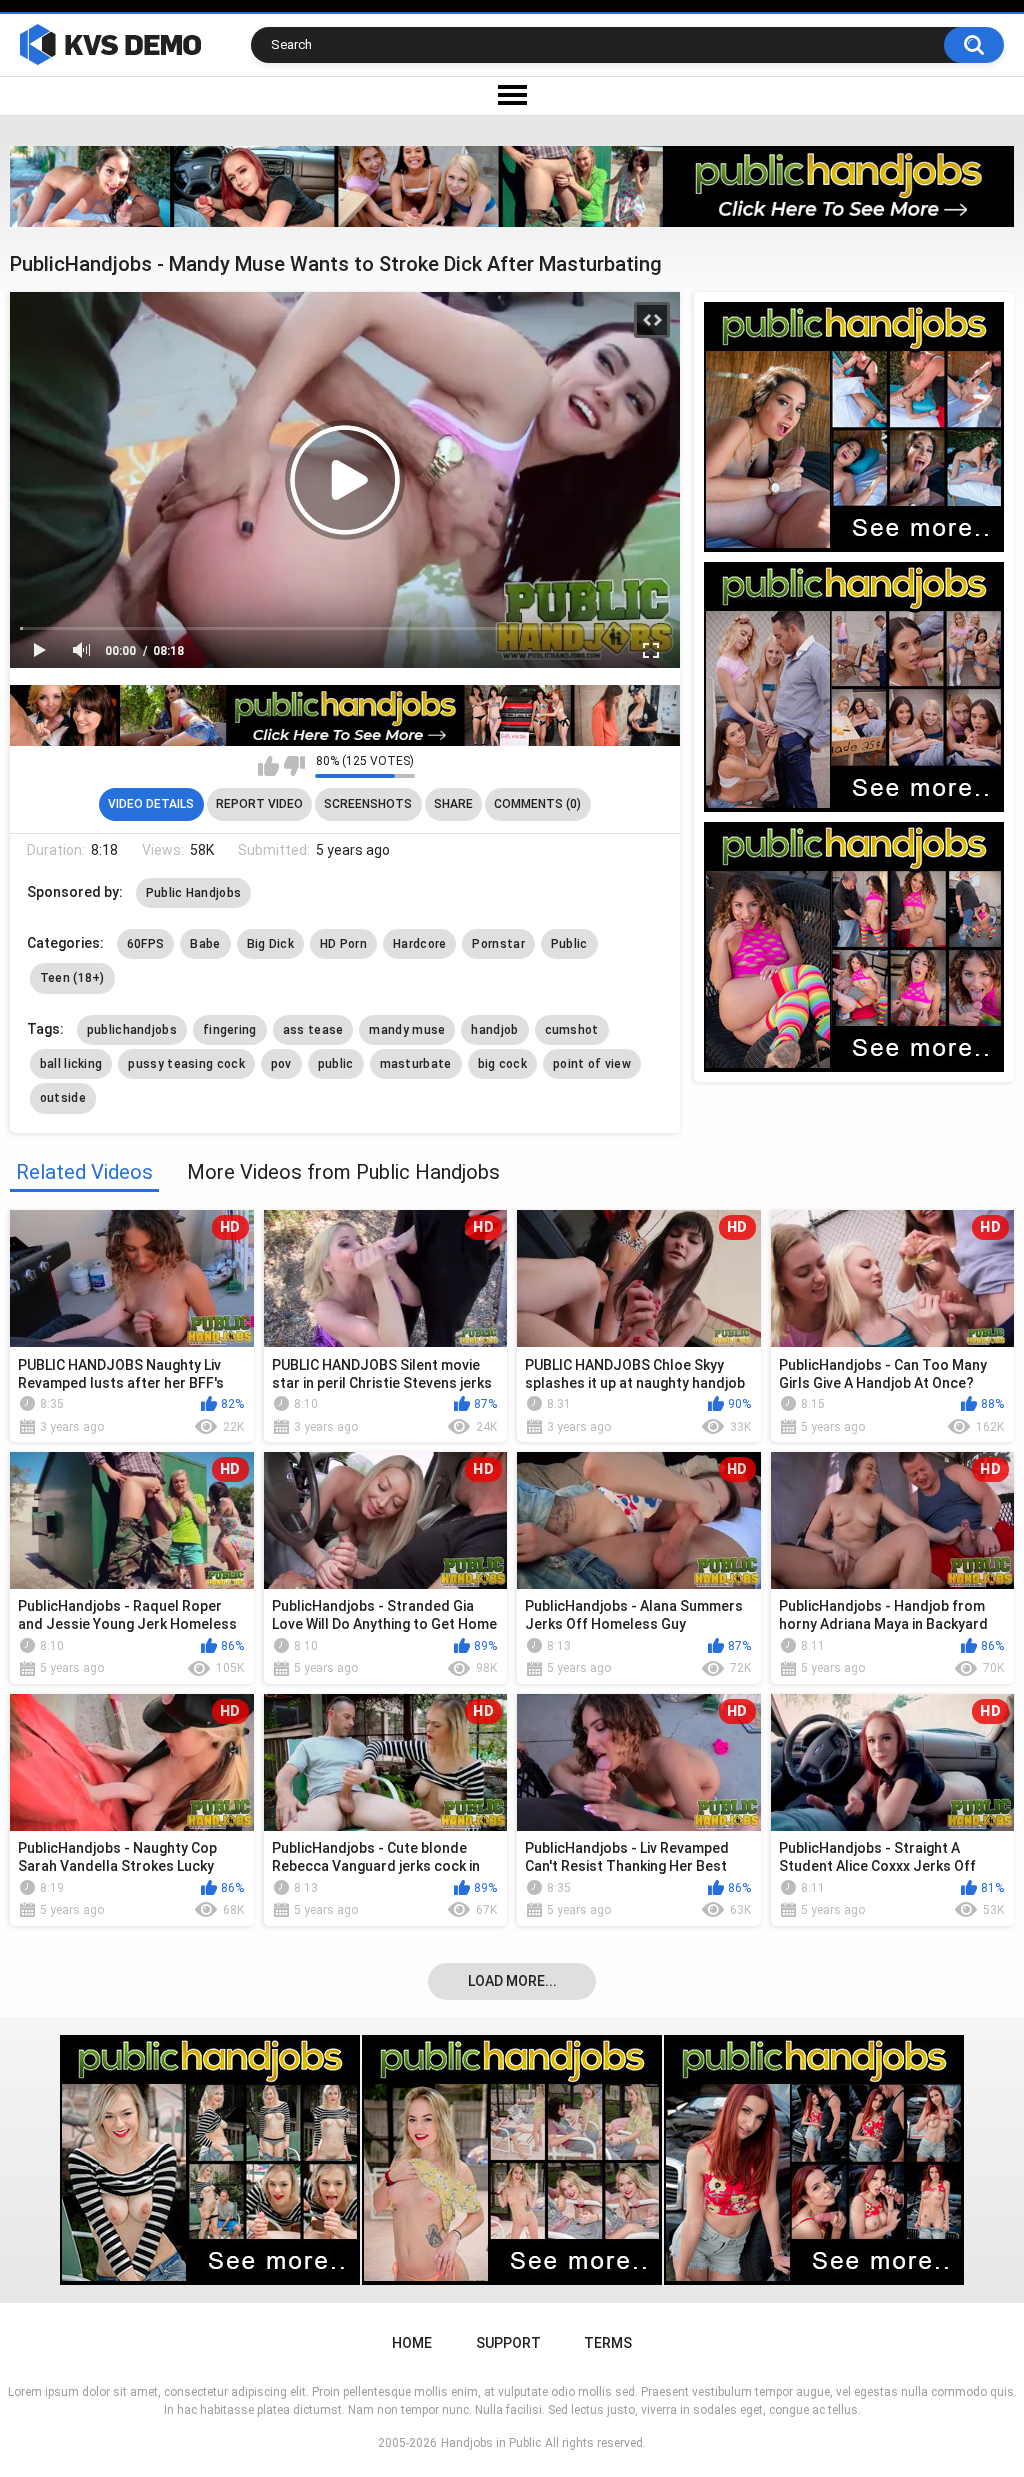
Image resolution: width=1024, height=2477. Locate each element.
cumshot (572, 1030)
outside (63, 1098)
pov (281, 1064)
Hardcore (419, 944)
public (336, 1064)
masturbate (416, 1064)
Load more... (512, 1981)
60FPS (146, 944)
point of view (592, 1064)
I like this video (268, 766)
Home (412, 2343)
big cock (502, 1064)
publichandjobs (132, 1030)
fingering (230, 1030)
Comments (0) (537, 804)
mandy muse (407, 1030)
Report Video (259, 804)
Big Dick (270, 944)
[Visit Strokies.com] (512, 186)
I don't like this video (294, 766)
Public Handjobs (194, 893)
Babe (205, 944)
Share (453, 804)
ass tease (313, 1030)
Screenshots (368, 804)
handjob (494, 1030)
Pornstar (498, 944)
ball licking (71, 1064)
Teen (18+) (72, 978)
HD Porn (343, 944)
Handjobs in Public (491, 2443)
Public (569, 944)
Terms (608, 2343)
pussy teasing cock (186, 1064)
